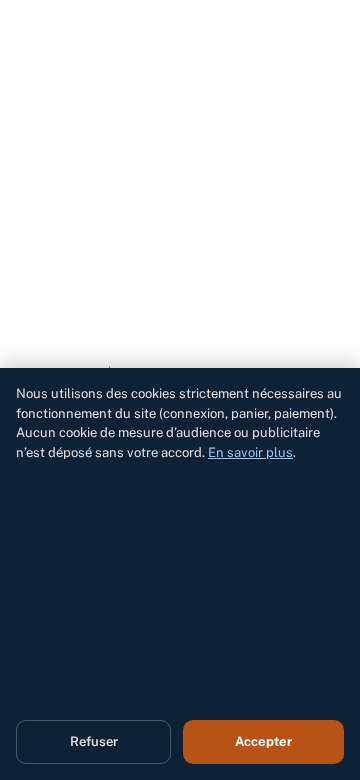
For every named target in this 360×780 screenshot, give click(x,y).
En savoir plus (250, 452)
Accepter (263, 741)
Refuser (94, 741)
